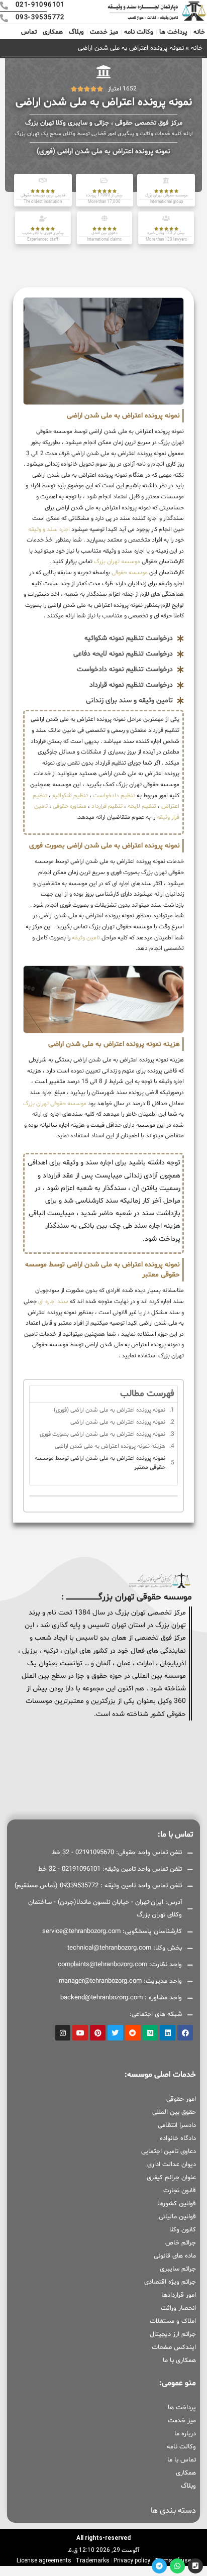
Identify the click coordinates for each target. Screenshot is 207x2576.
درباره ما (185, 2434)
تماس (29, 32)
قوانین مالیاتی (177, 2217)
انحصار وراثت (178, 2308)
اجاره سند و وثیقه (49, 529)
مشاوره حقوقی (70, 806)
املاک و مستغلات (173, 2321)
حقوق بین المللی (174, 2112)
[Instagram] (63, 2033)
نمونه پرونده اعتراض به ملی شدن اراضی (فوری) (110, 1410)
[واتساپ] (177, 2566)
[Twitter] (115, 2033)
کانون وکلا (183, 2230)
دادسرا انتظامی (177, 2125)
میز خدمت (104, 32)
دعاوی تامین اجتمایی (169, 2152)
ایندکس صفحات (174, 2347)
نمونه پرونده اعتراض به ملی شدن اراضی (118, 1422)
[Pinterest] (98, 2033)
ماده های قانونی (175, 2256)
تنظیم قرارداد (107, 806)
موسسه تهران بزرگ (116, 562)
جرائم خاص (181, 2243)
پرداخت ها (173, 32)
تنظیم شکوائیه (70, 796)
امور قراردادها (179, 2295)
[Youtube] (80, 2033)
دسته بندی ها (173, 2511)
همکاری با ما (179, 2360)
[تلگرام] (159, 2566)
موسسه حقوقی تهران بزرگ (55, 1104)
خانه (199, 32)
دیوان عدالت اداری (172, 2165)
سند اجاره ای (53, 1302)
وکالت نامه (139, 32)
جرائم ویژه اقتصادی (170, 2282)
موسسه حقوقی (129, 573)
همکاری (53, 32)
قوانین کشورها (177, 2204)
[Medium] (150, 2033)
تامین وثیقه (86, 938)
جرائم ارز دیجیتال (173, 2334)
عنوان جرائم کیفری (171, 2178)
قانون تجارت (180, 2191)
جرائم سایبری (178, 2269)
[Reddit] (133, 2033)
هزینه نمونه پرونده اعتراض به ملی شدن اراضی (110, 1446)
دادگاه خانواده (178, 2138)
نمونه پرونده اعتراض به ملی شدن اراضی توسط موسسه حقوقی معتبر (100, 1463)
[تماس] (195, 2566)
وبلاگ (76, 32)
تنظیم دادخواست (114, 796)
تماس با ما (182, 2460)
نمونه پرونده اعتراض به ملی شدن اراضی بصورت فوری (102, 1434)
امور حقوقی (181, 2099)
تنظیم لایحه (142, 806)
